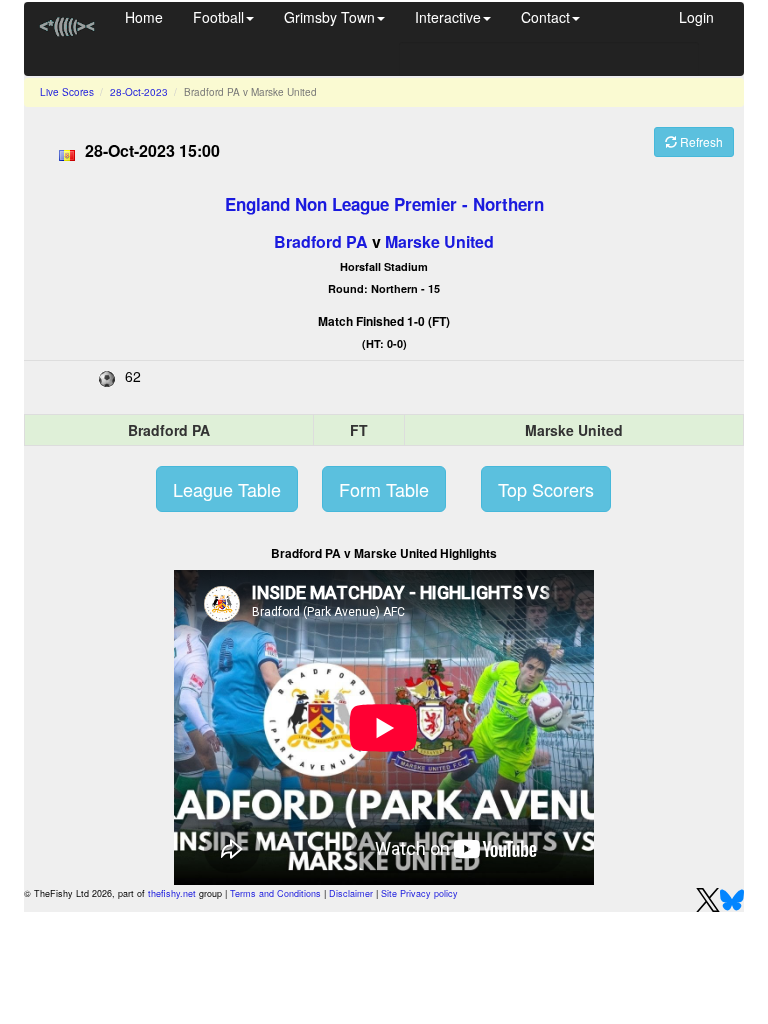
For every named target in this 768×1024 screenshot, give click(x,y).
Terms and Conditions (275, 893)
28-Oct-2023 (139, 92)
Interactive (448, 17)
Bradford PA (321, 241)
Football (218, 17)
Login (696, 17)
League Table (227, 489)
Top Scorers (546, 489)
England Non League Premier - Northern (384, 204)
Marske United (439, 241)
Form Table (384, 489)
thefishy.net (172, 893)
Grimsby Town (329, 17)
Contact (545, 17)
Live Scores (67, 92)
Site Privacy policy (419, 893)
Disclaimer (351, 893)
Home (144, 17)
